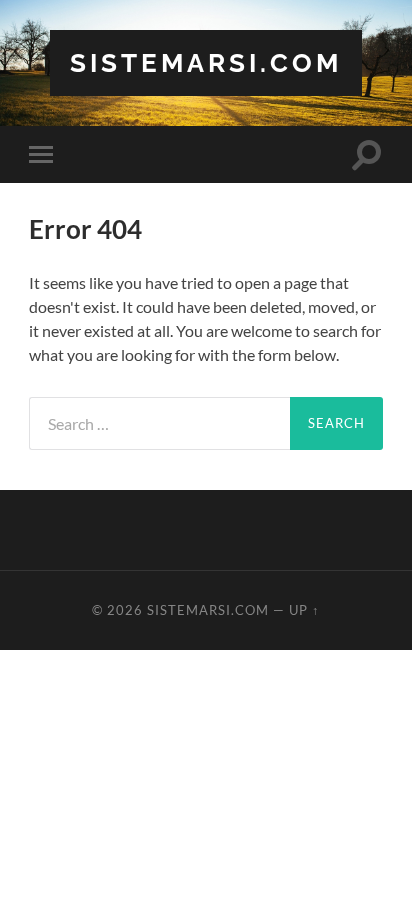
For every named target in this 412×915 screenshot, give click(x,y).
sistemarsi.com (206, 62)
